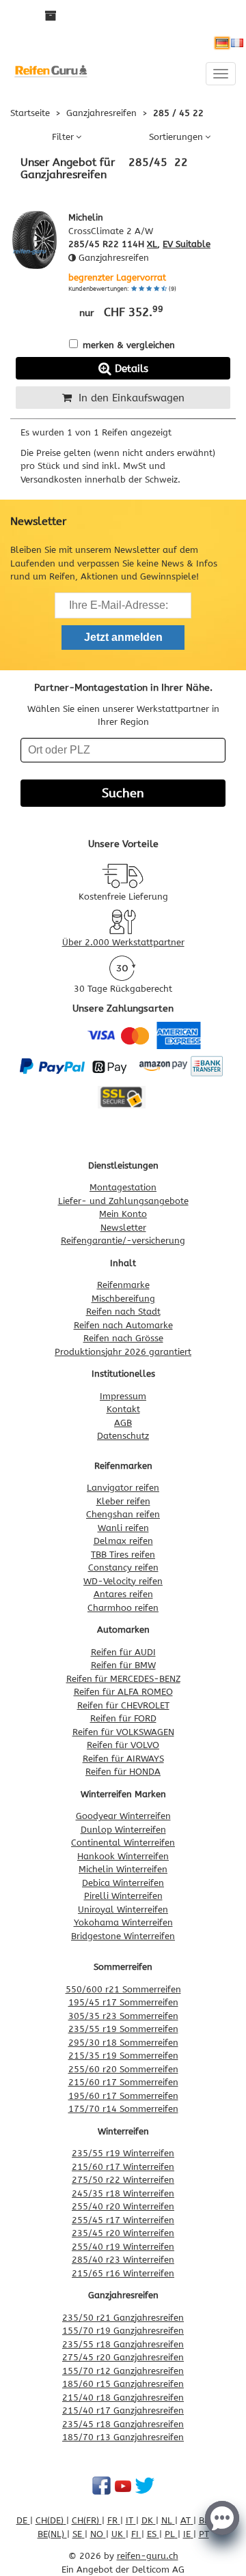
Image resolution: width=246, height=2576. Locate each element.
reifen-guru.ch (148, 2556)
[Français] (237, 43)
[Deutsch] (222, 43)
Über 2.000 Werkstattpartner (123, 942)
